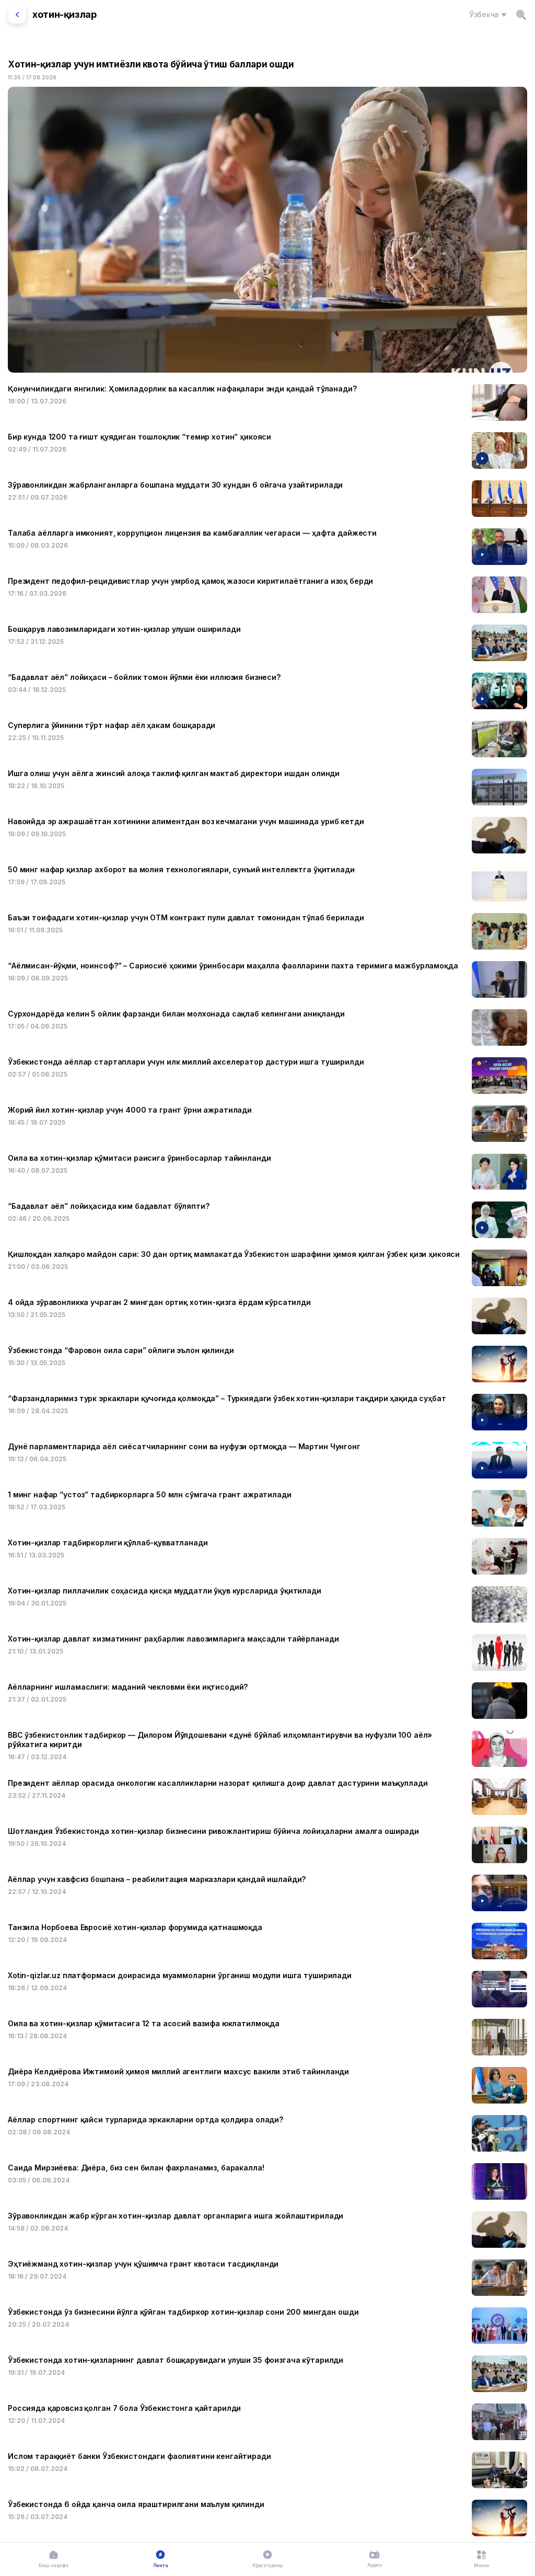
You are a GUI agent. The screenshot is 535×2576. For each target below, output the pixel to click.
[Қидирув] (521, 15)
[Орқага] (17, 15)
